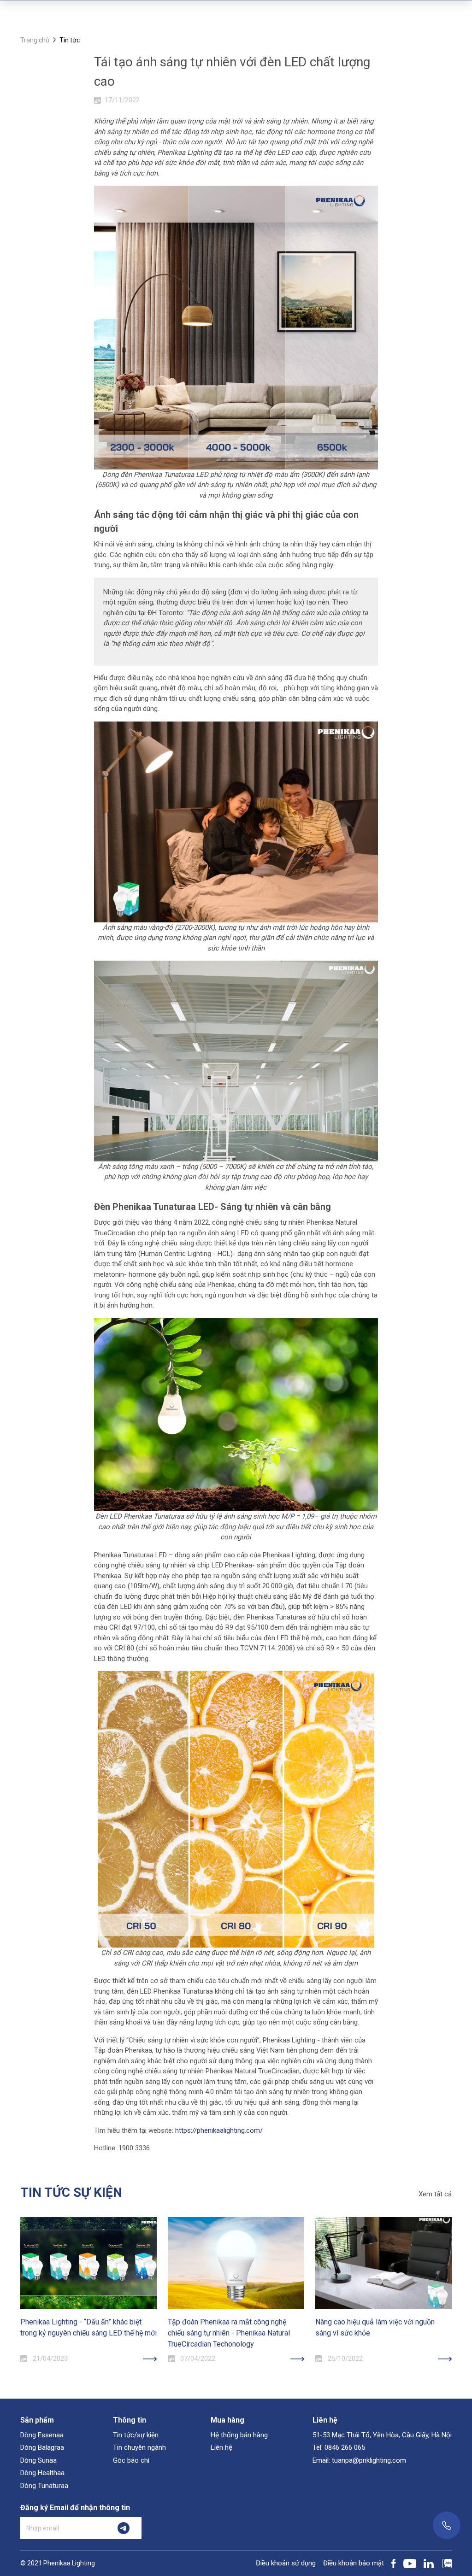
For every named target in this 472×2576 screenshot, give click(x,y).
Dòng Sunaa (38, 2460)
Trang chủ (35, 40)
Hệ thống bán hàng (239, 2435)
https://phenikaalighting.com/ (219, 2130)
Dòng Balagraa (42, 2447)
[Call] (447, 2525)
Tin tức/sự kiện (136, 2435)
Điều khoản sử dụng (286, 2563)
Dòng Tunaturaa (44, 2486)
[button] (20, 2263)
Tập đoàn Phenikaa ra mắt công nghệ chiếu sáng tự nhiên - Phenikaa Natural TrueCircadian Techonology (81, 2333)
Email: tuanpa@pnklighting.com (359, 2460)
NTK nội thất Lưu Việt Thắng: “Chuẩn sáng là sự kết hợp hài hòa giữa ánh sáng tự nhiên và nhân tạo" (382, 2333)
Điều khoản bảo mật (354, 2563)
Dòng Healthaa (42, 2473)
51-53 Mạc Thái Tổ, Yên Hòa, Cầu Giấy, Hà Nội (382, 2435)
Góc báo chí (131, 2460)
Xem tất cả (435, 2194)
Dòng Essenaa (42, 2435)
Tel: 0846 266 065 (339, 2447)
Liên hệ (221, 2447)
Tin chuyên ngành (139, 2447)
